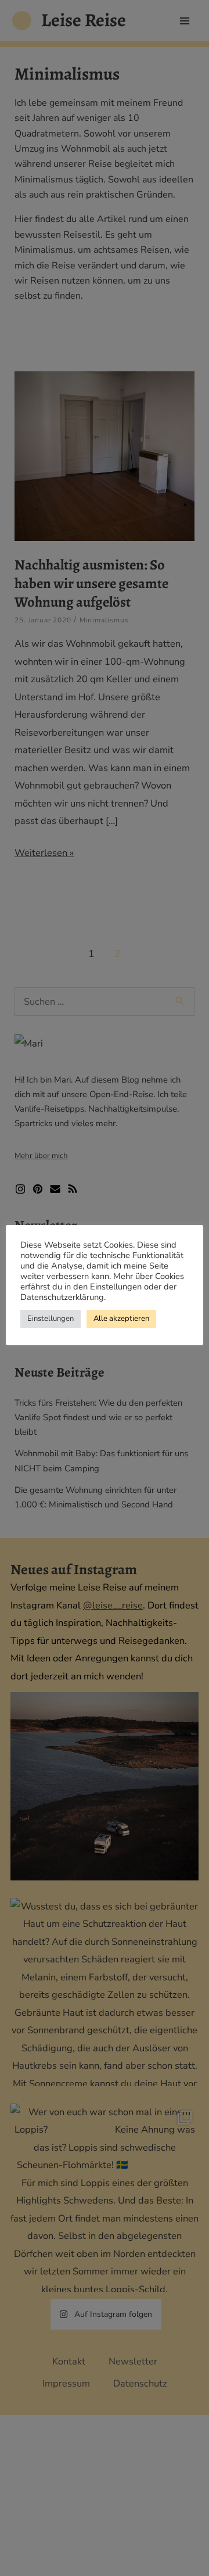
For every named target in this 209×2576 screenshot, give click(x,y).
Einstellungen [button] (51, 1319)
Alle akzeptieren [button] (121, 1319)
